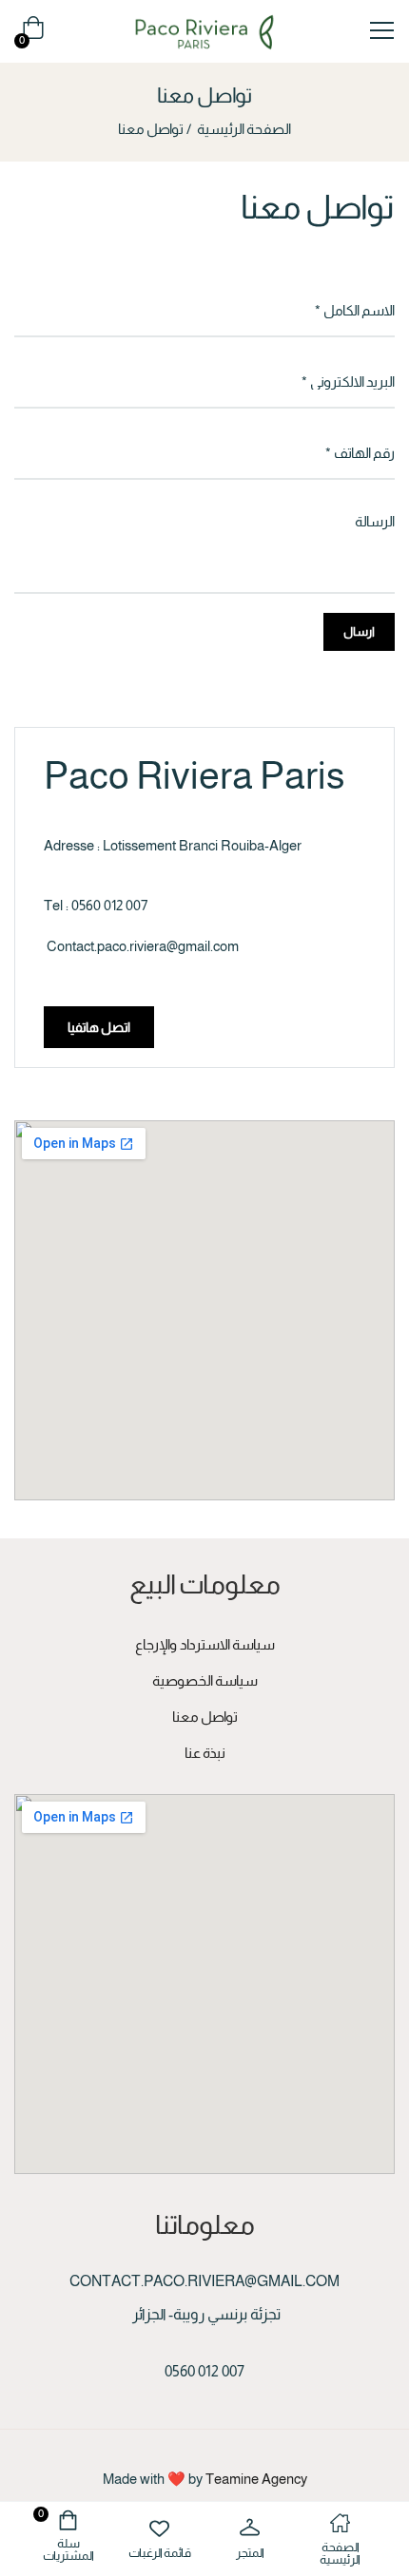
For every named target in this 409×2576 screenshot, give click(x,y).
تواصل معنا (205, 1717)
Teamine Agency (256, 2479)
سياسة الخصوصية (205, 1680)
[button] (29, 32)
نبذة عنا (205, 1753)
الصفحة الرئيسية (244, 129)
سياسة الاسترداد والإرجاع (205, 1644)
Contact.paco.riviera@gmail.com (143, 946)
